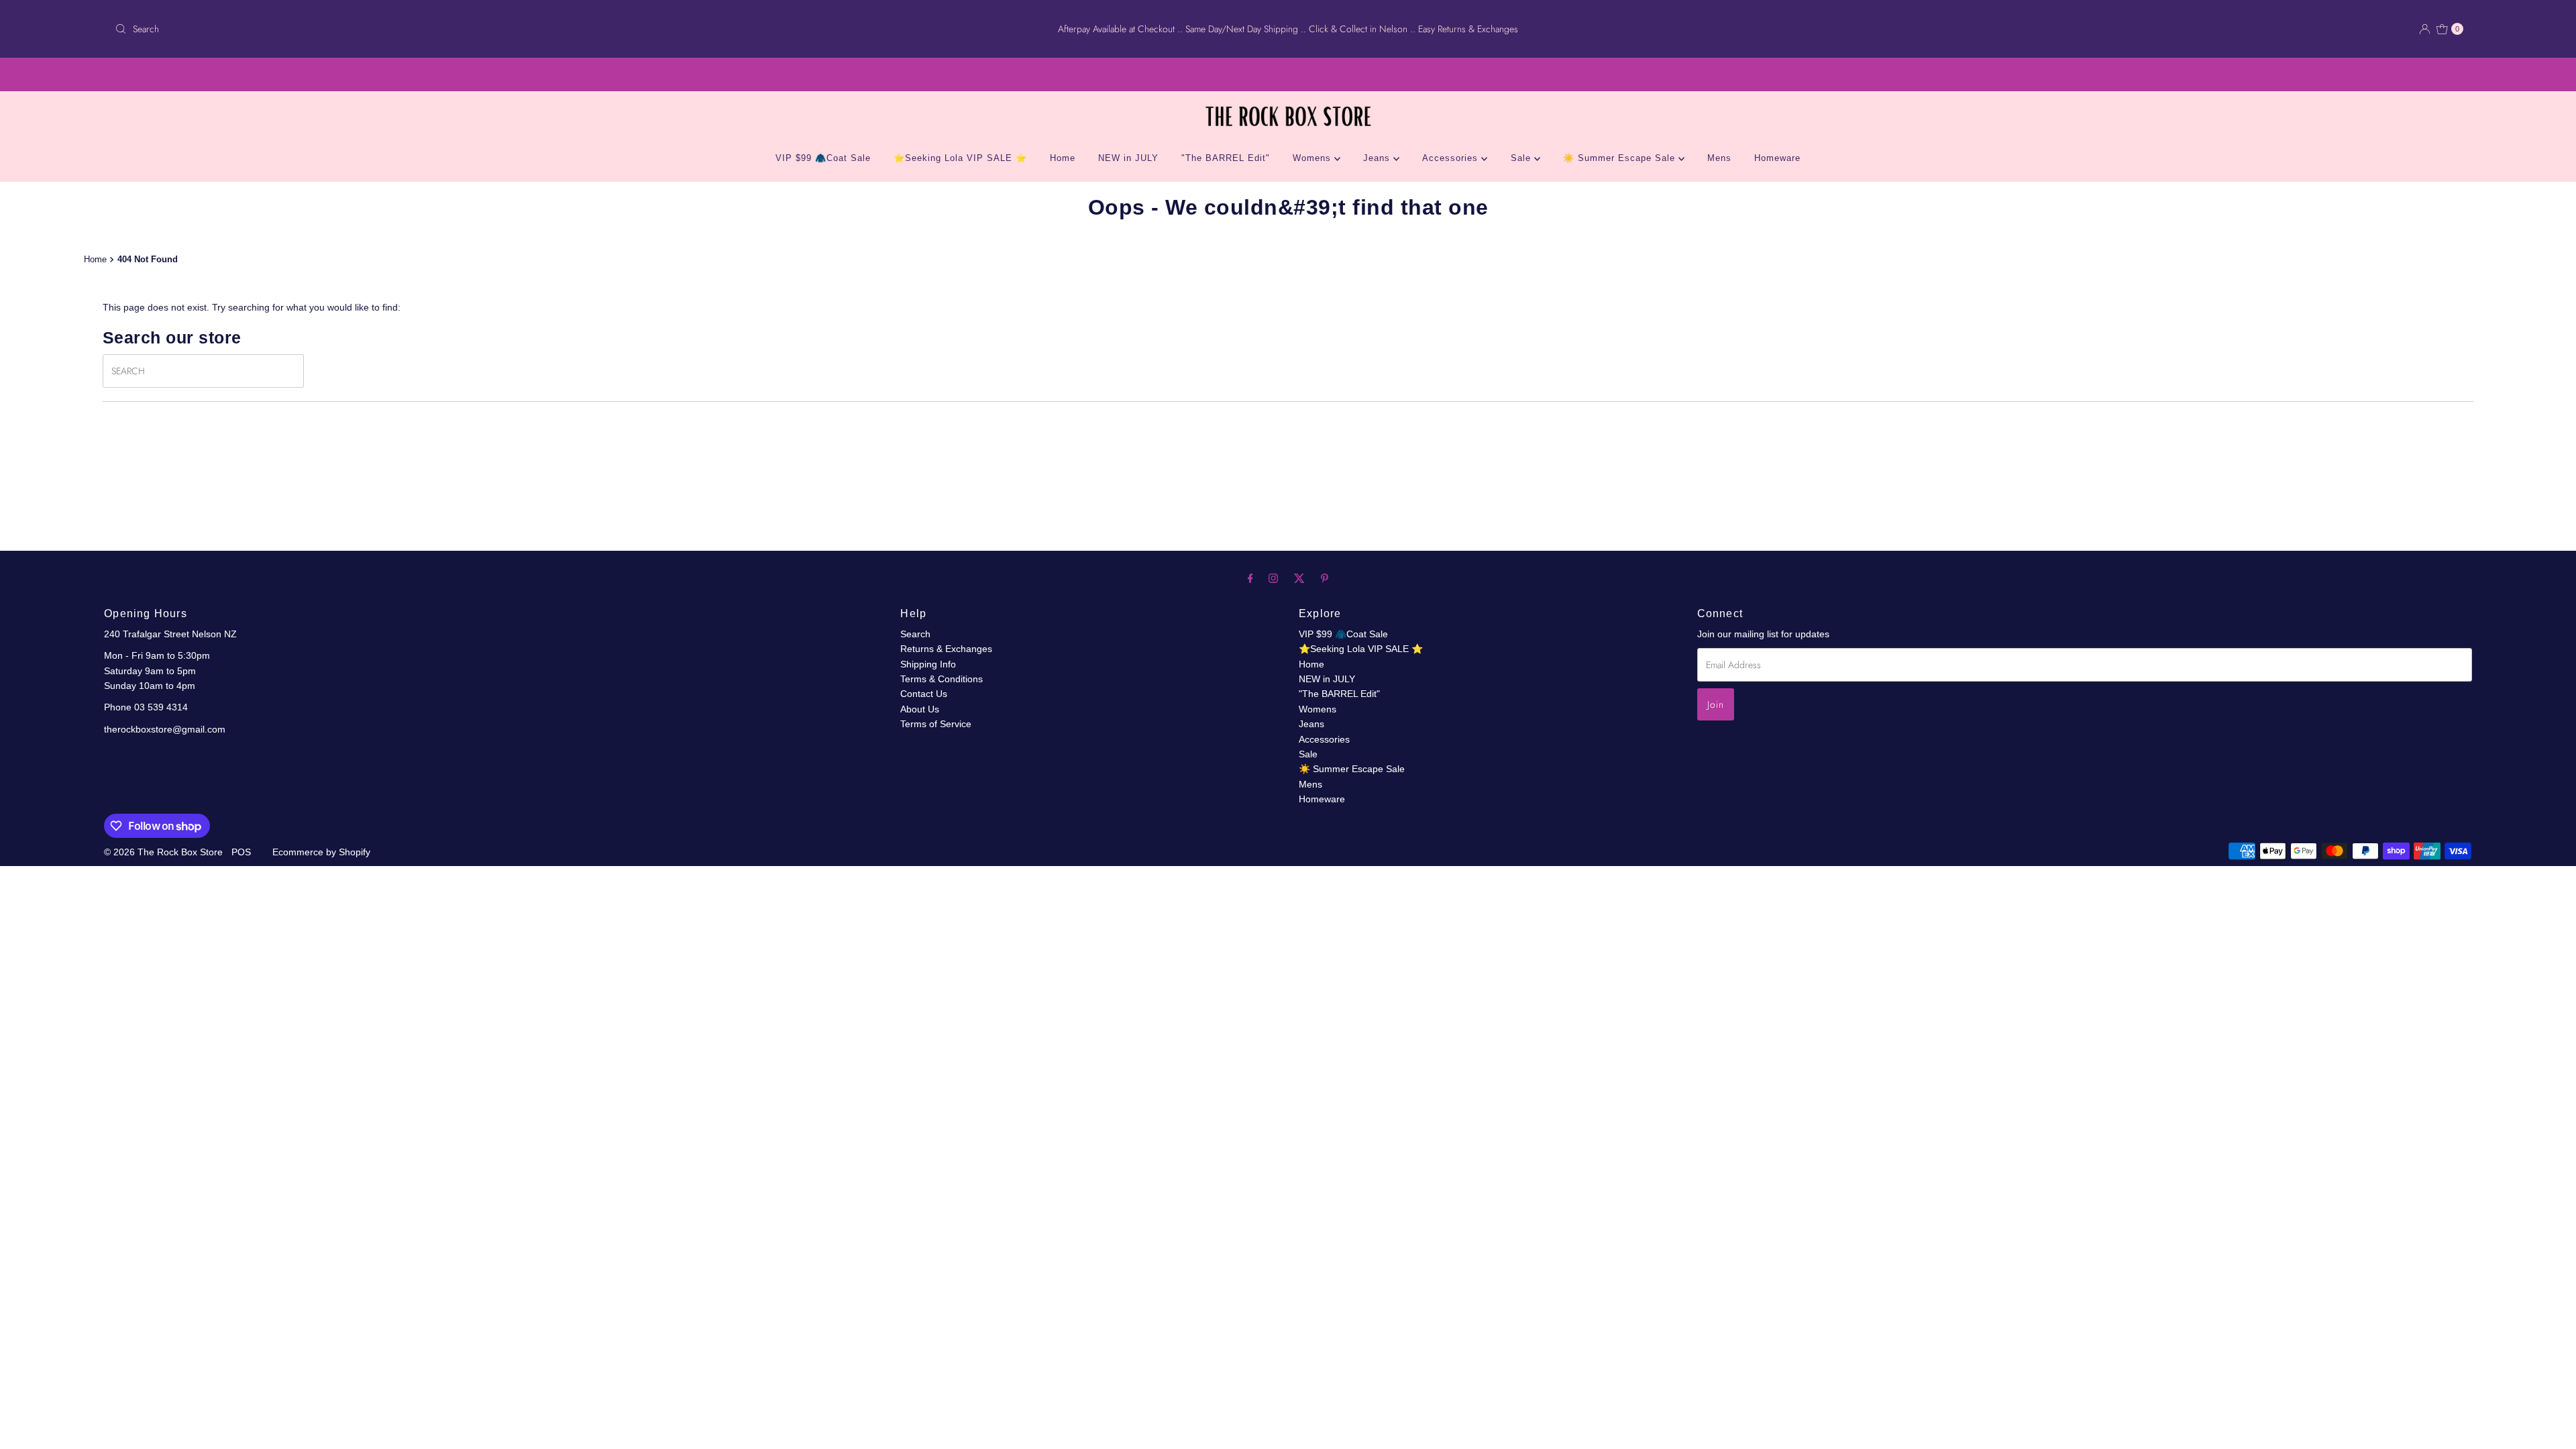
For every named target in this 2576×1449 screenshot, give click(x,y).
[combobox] (499, 29)
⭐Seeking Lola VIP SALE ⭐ (960, 158)
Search (915, 634)
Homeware (1777, 158)
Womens (1313, 158)
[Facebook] (1250, 578)
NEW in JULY (1128, 158)
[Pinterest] (1325, 578)
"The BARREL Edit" (1226, 158)
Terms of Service (936, 724)
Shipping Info (928, 664)
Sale (1522, 158)
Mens (1719, 158)
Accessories (1452, 158)
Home (1063, 158)
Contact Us (924, 694)
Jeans (1378, 158)
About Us (920, 709)
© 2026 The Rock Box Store (165, 852)
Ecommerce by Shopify (321, 852)
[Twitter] (1299, 578)
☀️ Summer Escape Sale (1621, 158)
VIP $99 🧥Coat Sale (823, 158)
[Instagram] (1273, 578)
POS (241, 852)
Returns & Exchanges (946, 649)
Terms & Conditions (942, 679)
